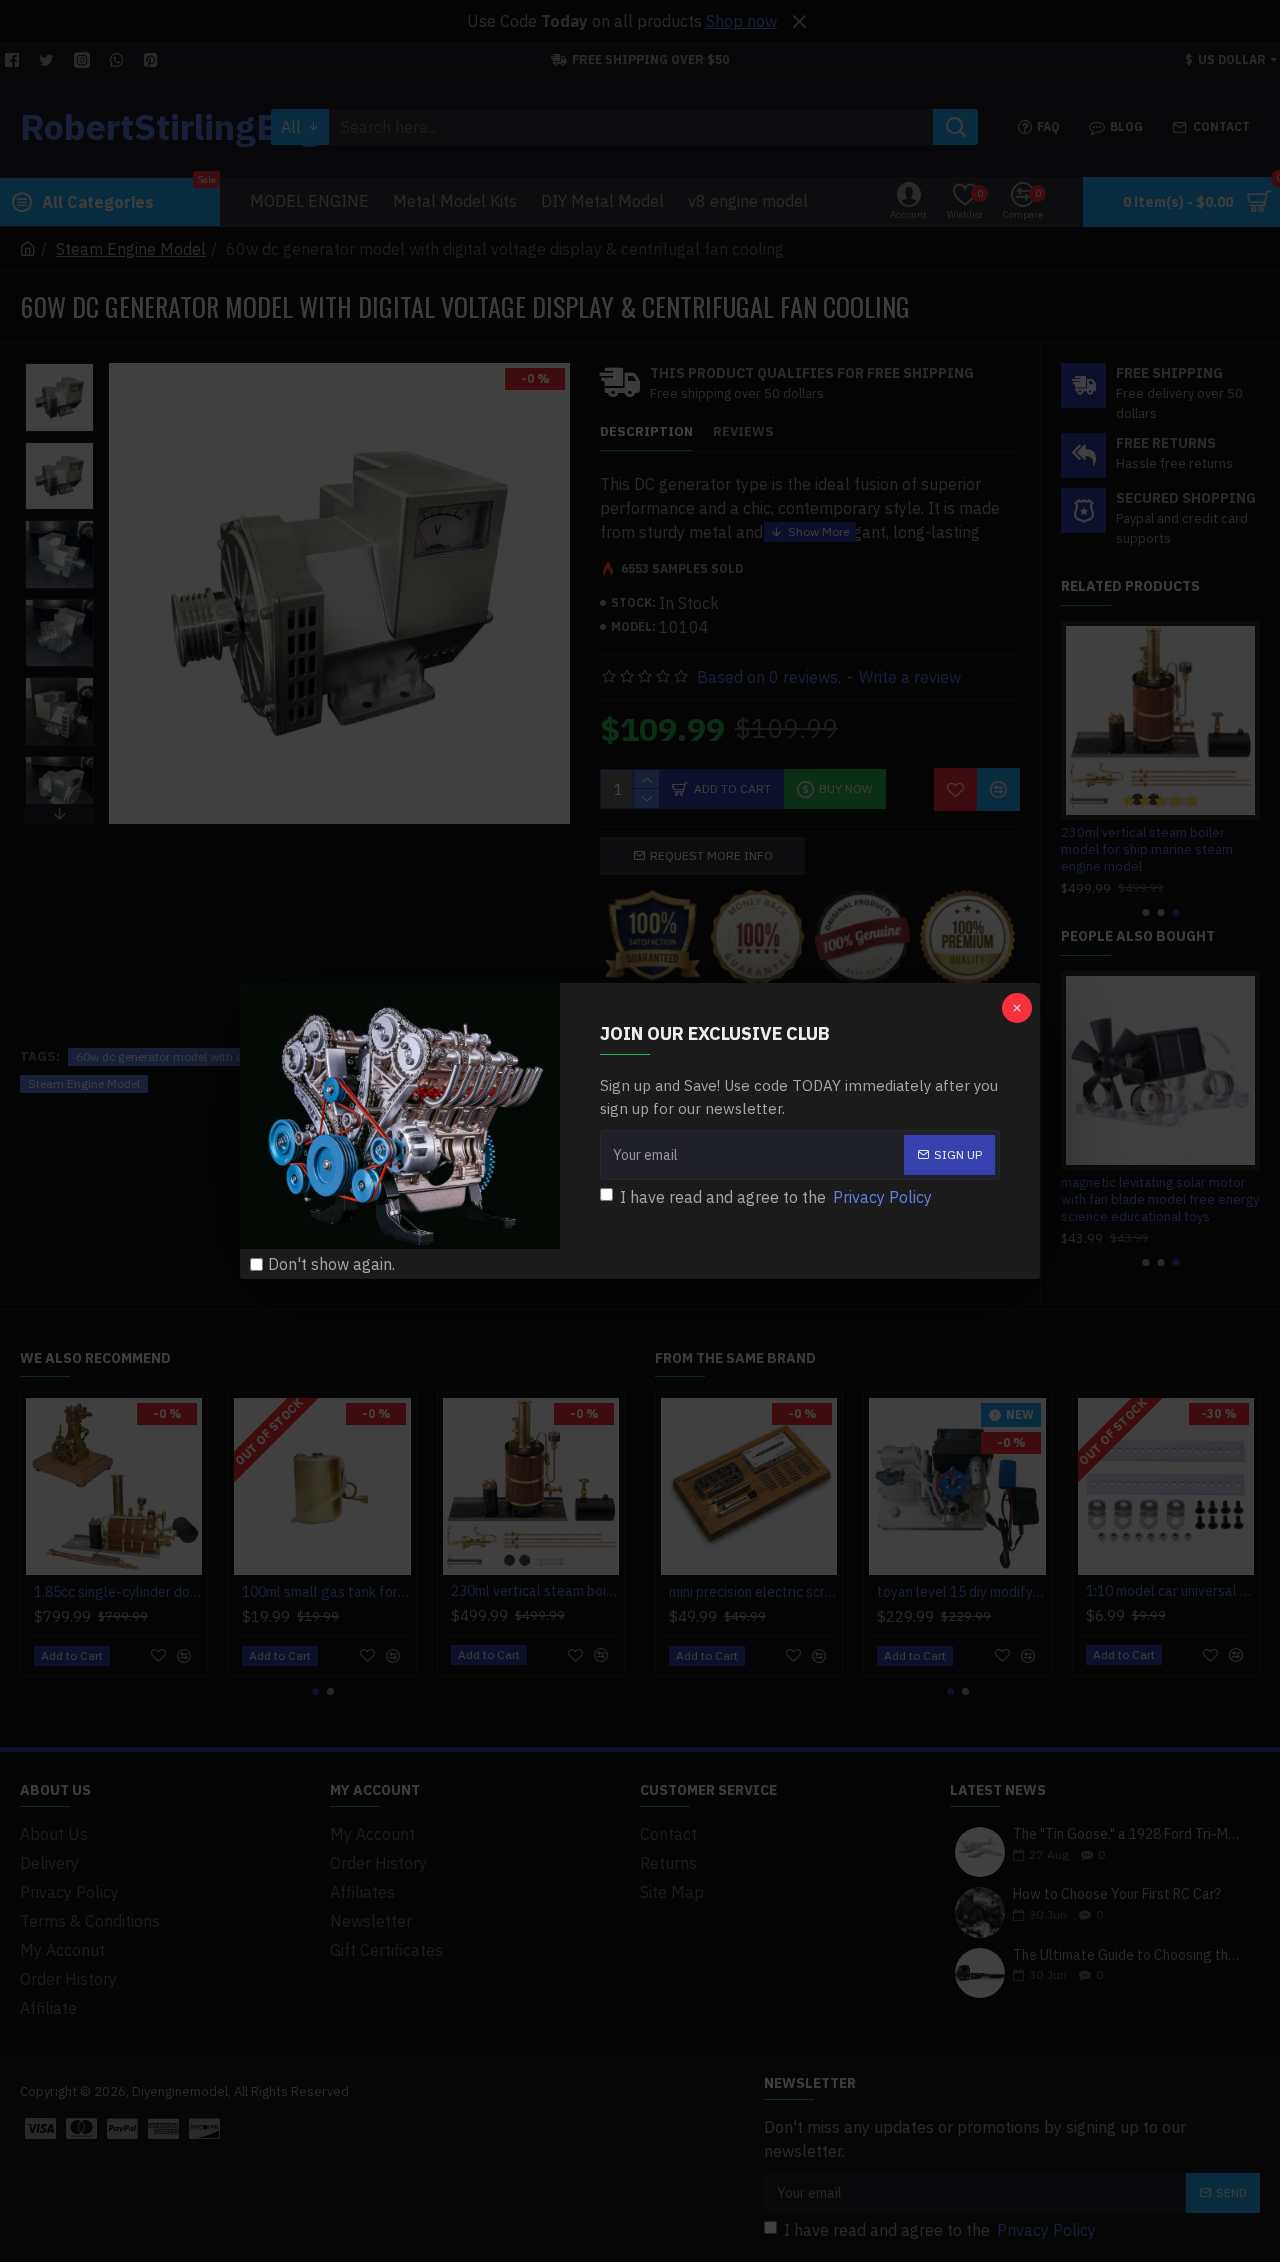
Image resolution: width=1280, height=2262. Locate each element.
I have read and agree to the (776, 1197)
